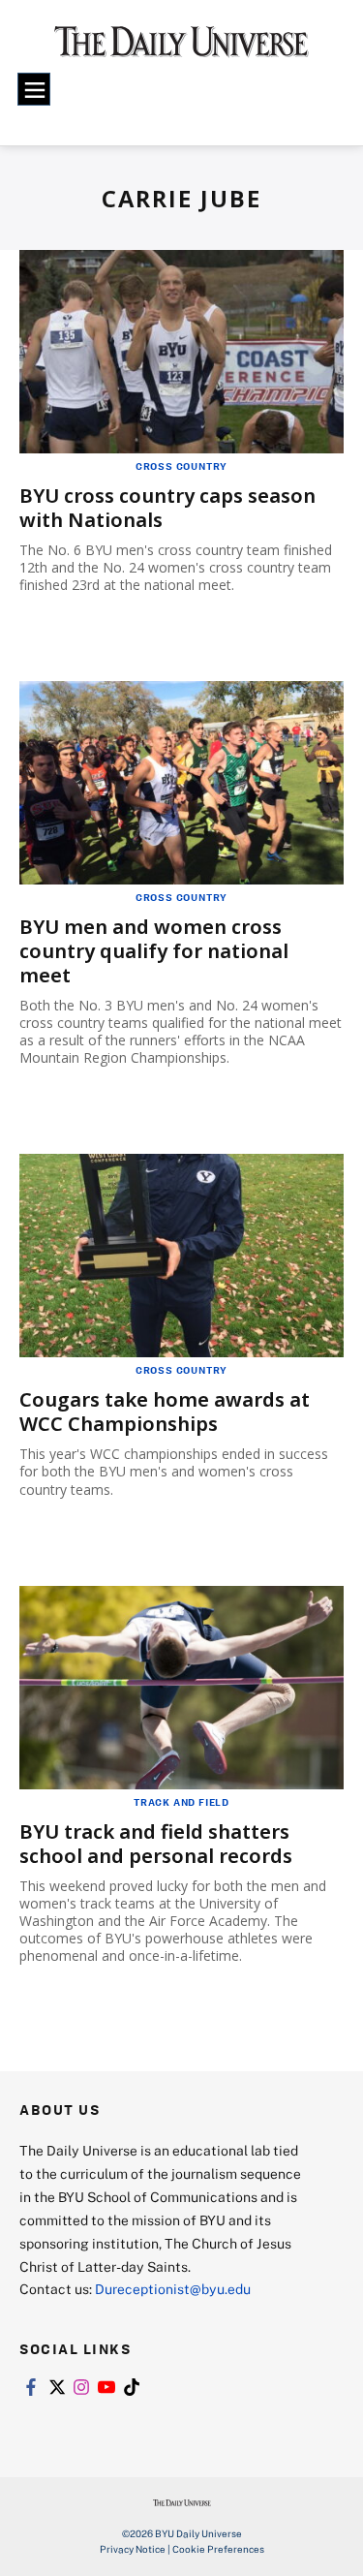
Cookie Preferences (218, 2549)
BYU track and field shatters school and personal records (156, 1844)
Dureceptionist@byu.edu (173, 2289)
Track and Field (181, 1802)
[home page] (181, 48)
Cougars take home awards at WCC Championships (165, 1412)
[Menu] (34, 89)
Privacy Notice (133, 2549)
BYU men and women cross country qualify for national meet (154, 951)
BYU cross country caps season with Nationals (167, 508)
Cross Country (181, 466)
